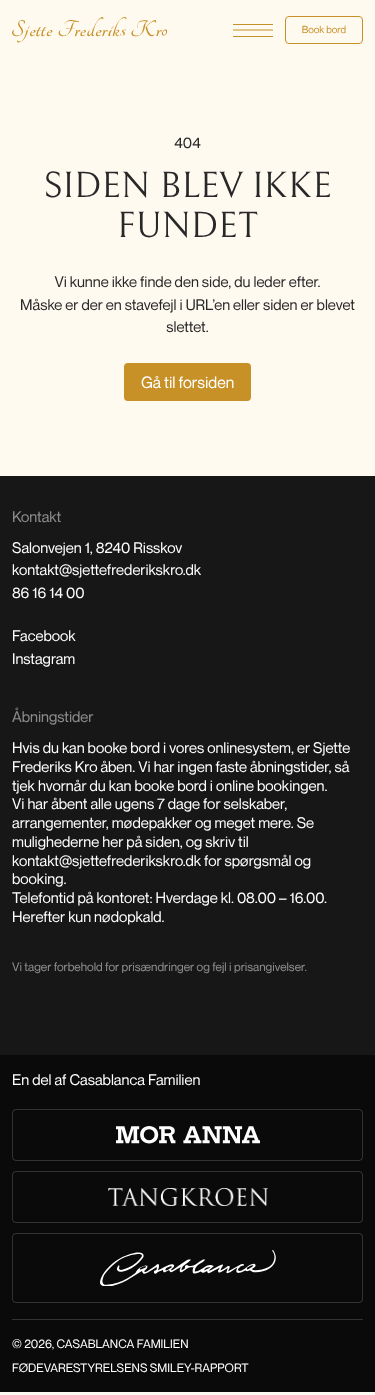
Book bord (324, 30)
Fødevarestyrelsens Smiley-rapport (130, 1367)
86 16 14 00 (48, 593)
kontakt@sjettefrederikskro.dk (106, 570)
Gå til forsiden (187, 382)
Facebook (44, 636)
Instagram (43, 659)
